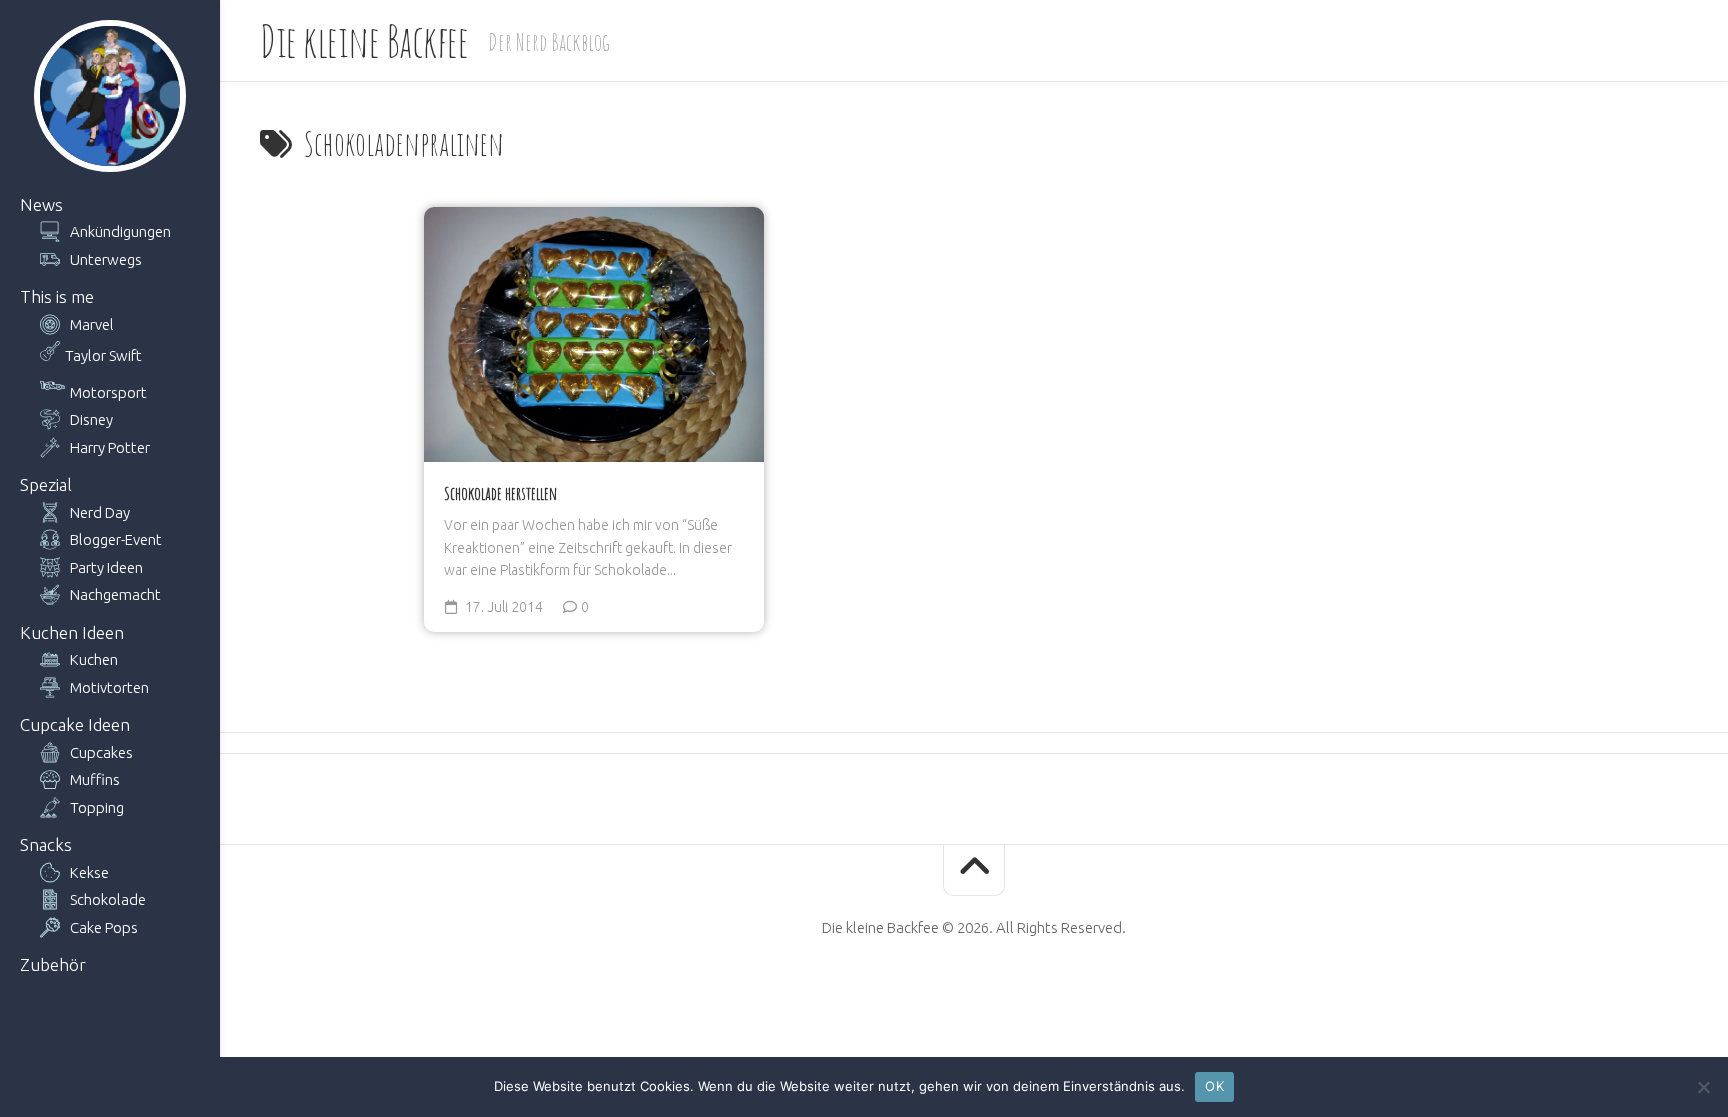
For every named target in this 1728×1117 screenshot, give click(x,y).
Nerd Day (100, 512)
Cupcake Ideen (75, 724)
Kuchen (94, 659)
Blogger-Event (116, 539)
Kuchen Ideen (72, 632)
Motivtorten (109, 687)
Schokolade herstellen (500, 493)
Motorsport (108, 392)
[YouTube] (957, 991)
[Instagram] (1025, 991)
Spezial (46, 484)
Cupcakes (101, 752)
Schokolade (108, 899)
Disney (91, 419)
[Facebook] (923, 991)
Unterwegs (106, 259)
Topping (97, 807)
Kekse (89, 872)
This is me (57, 296)
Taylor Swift (103, 355)
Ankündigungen (120, 231)
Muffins (95, 779)
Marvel (92, 324)
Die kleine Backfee (364, 40)
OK (1214, 1086)
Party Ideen (106, 567)
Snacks (46, 844)
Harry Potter (110, 447)
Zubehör (53, 964)
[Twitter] (991, 991)
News (41, 204)
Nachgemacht (115, 594)
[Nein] (1703, 1087)
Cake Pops (104, 927)
